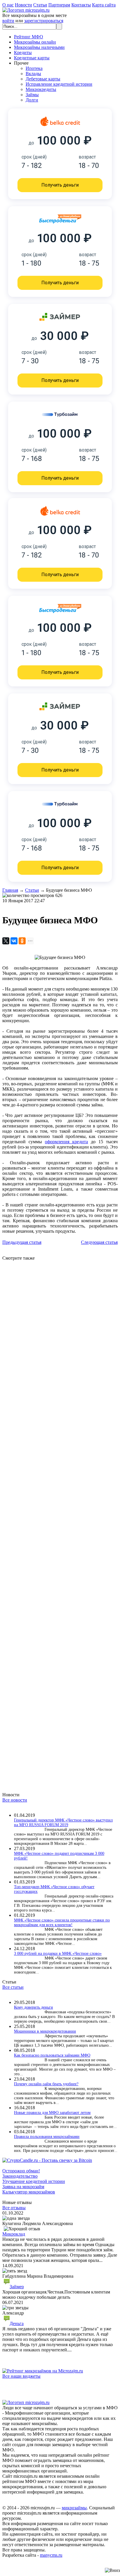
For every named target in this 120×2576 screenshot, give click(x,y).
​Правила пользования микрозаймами (47, 2137)
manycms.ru (51, 2555)
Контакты (81, 5)
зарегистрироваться (44, 21)
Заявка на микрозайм (23, 2187)
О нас (8, 5)
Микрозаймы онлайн (35, 42)
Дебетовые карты (43, 79)
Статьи (40, 5)
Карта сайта (104, 5)
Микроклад (14, 2234)
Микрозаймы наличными (39, 47)
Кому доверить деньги (33, 2007)
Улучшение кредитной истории (34, 2181)
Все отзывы (14, 2208)
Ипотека (34, 68)
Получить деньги (60, 185)
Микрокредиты (41, 89)
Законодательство (20, 2176)
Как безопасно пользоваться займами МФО (52, 2055)
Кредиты (23, 52)
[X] (6, 941)
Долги (32, 100)
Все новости (15, 1800)
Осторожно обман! (21, 2171)
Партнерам (59, 5)
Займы (32, 95)
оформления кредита (66, 1142)
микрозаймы (74, 2508)
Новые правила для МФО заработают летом (52, 2113)
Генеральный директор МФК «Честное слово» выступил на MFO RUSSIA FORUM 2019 (63, 1822)
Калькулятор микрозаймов (29, 2192)
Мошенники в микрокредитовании (45, 2031)
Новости (23, 5)
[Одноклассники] (22, 941)
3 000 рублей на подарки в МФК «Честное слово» (58, 1953)
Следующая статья (99, 1242)
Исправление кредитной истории (59, 84)
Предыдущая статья (22, 1242)
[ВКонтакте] (14, 941)
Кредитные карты (32, 58)
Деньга (17, 2323)
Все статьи (13, 1987)
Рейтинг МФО (29, 37)
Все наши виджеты (21, 2376)
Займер (17, 2287)
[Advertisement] (60, 1521)
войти (8, 21)
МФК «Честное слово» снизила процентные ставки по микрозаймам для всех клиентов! (62, 1922)
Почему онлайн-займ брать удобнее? (46, 2084)
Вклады (33, 74)
